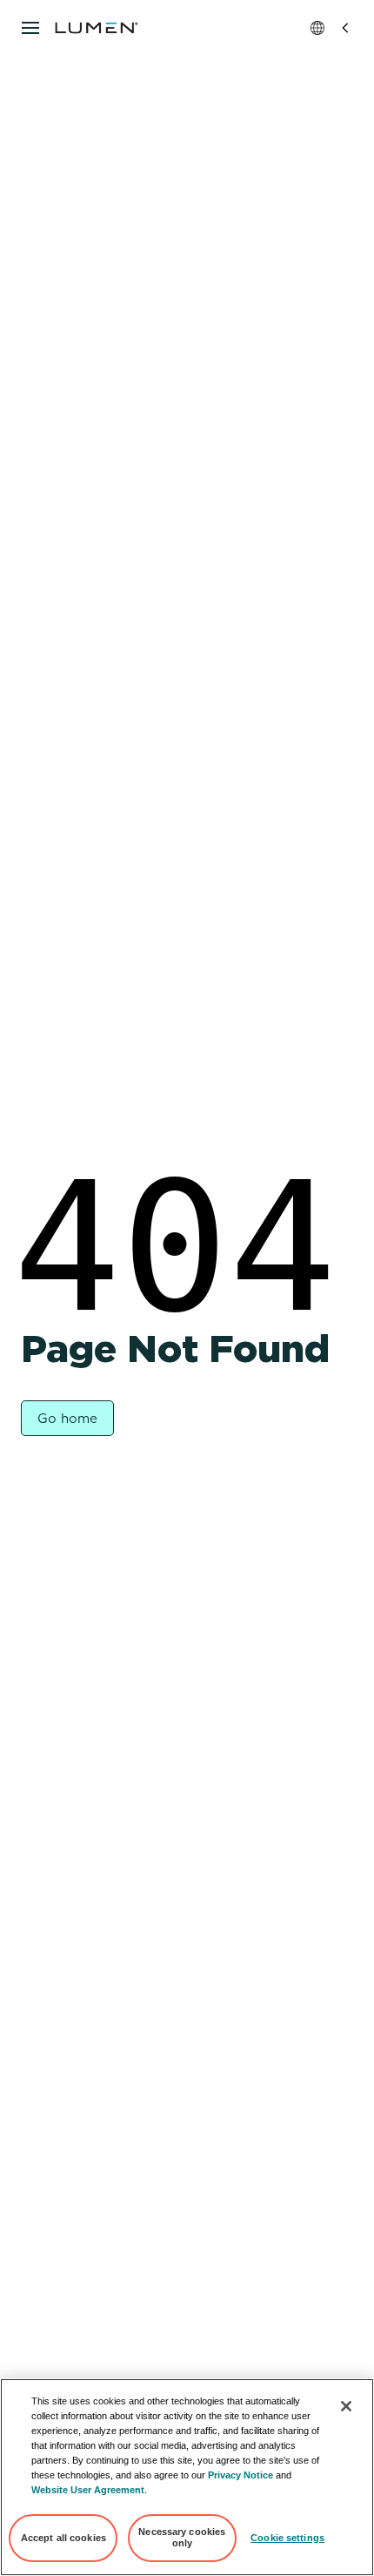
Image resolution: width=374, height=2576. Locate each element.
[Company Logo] (97, 28)
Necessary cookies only (182, 2538)
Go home (67, 1419)
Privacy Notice (240, 2475)
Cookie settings (287, 2538)
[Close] (346, 2406)
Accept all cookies (63, 2538)
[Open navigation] (30, 28)
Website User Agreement (88, 2490)
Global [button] (331, 28)
